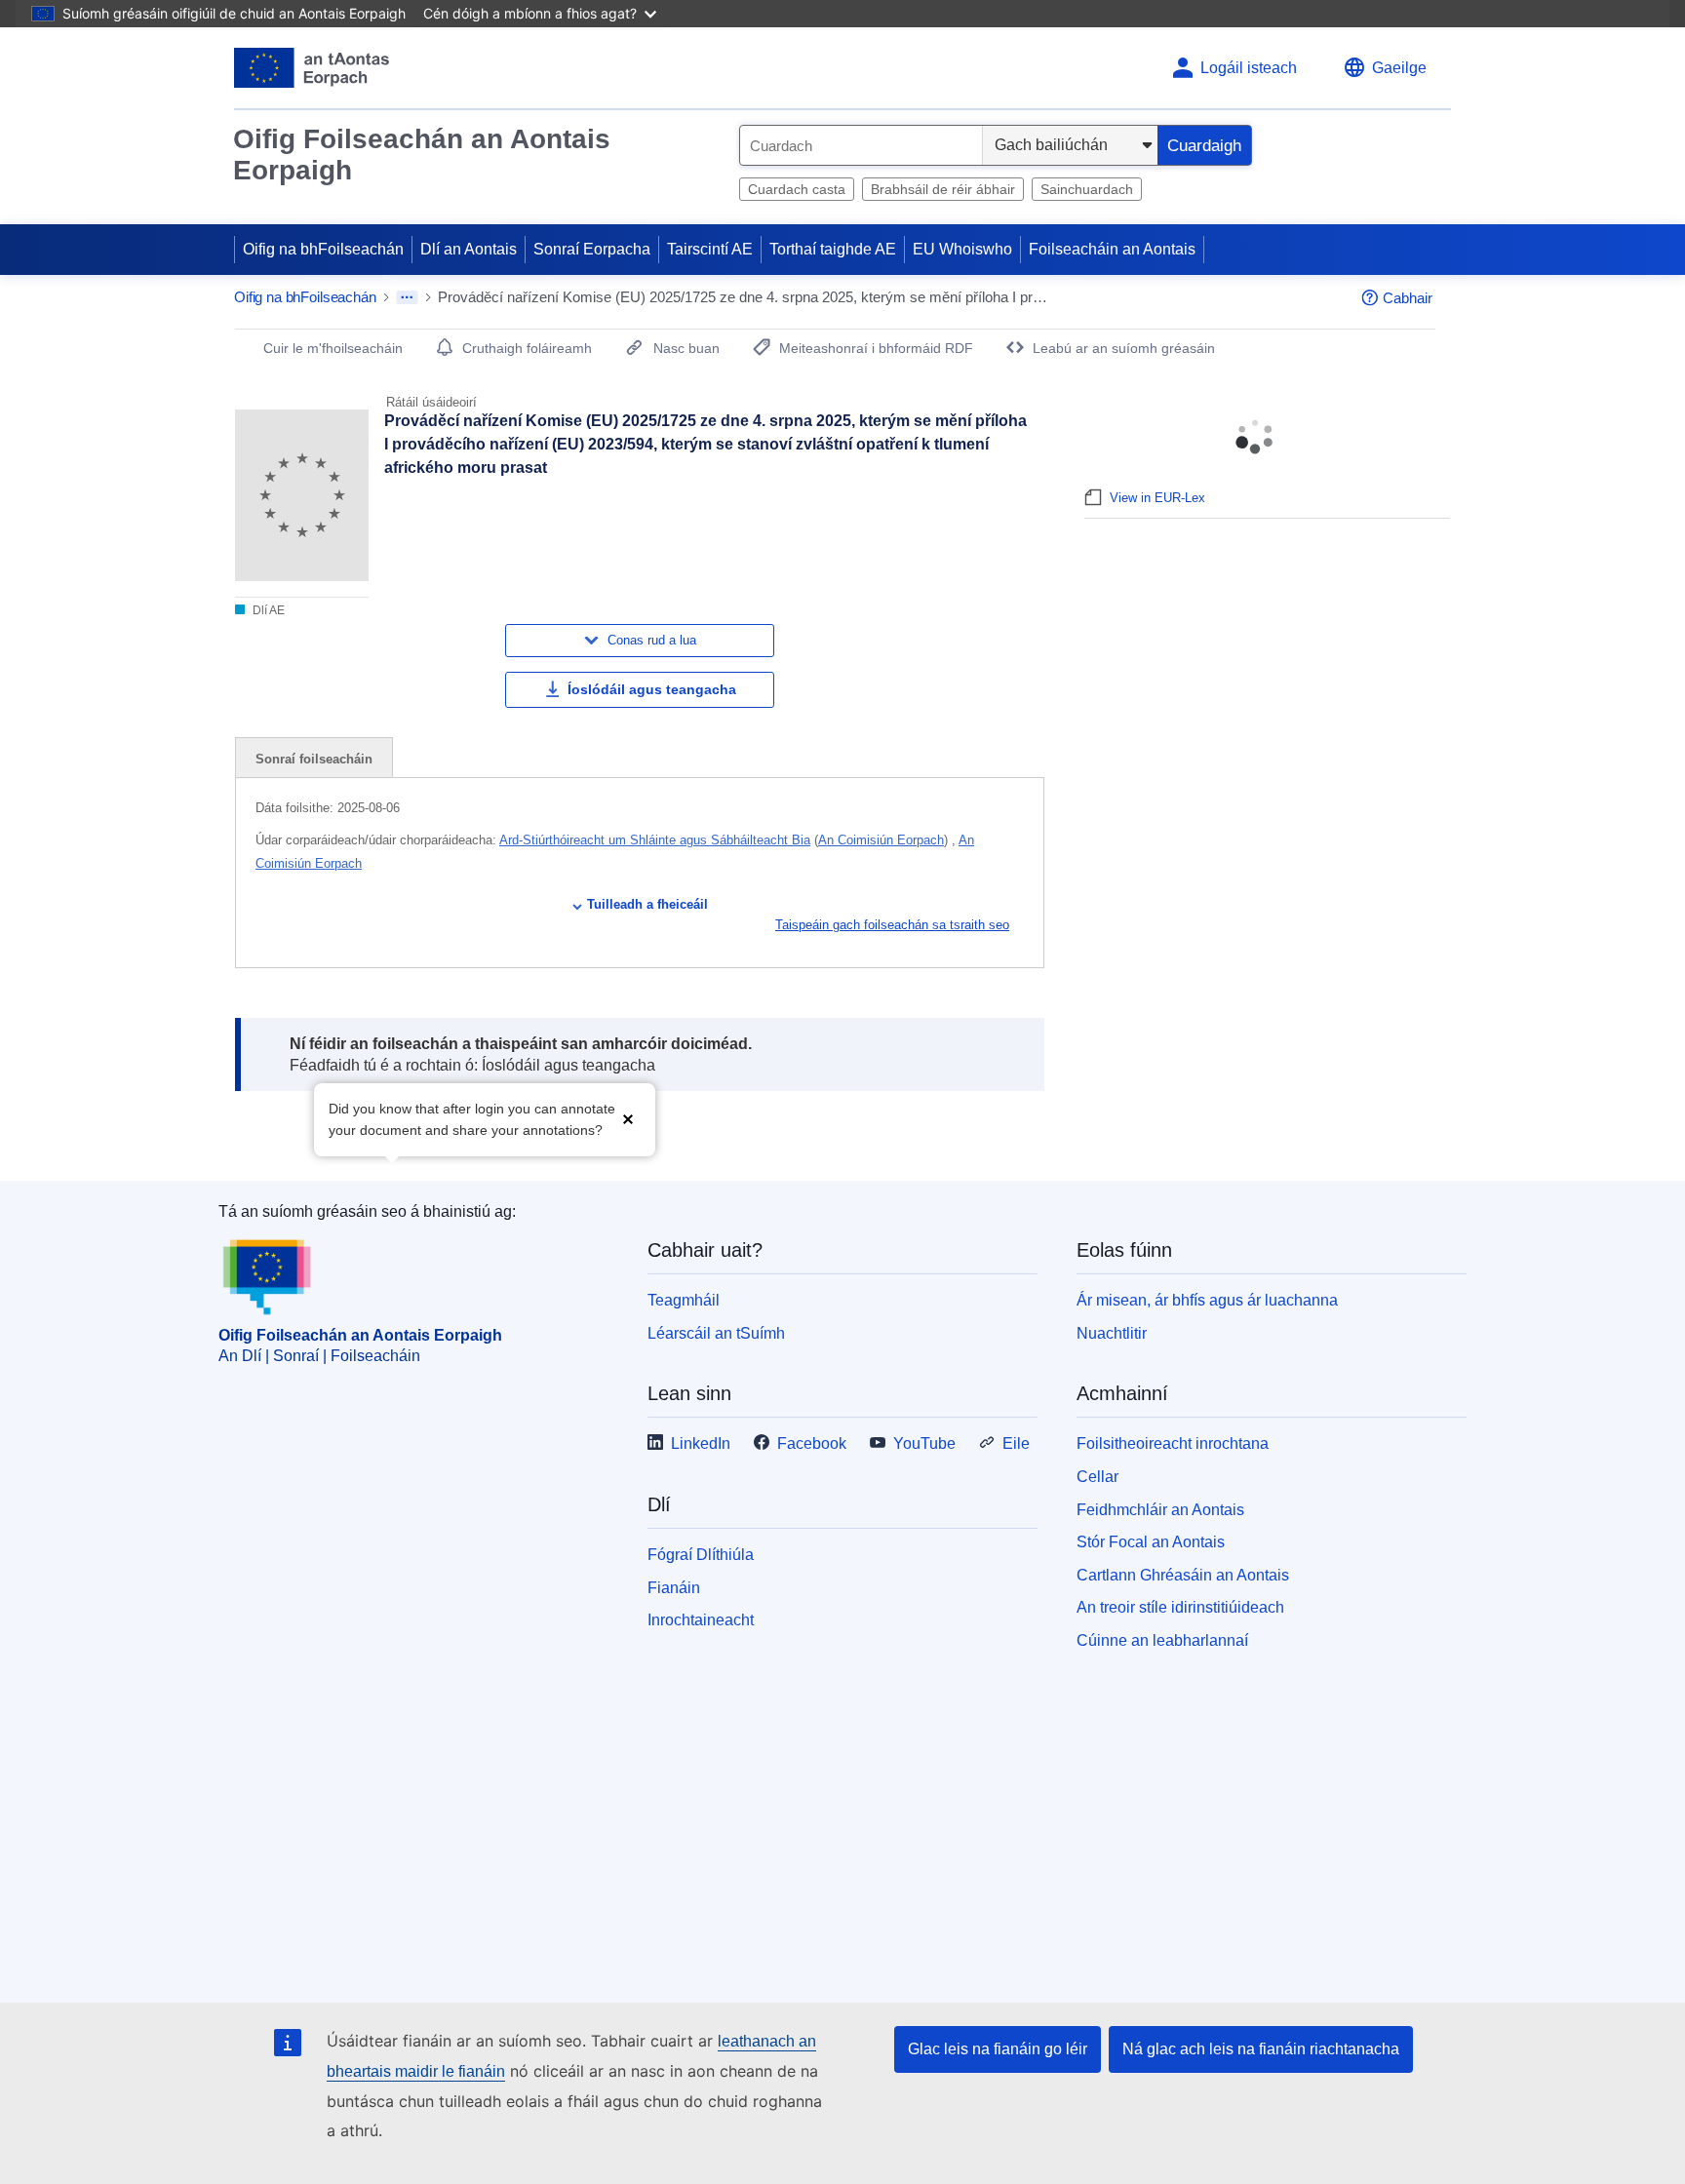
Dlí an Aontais (469, 249)
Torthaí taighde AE (833, 249)
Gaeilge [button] (1399, 68)
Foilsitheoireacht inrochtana (1173, 1443)
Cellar (1097, 1477)
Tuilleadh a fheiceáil (647, 904)
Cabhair (1408, 298)
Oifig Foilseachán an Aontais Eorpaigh (422, 155)
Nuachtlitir (1112, 1333)
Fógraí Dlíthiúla (701, 1555)
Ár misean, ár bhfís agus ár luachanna (1207, 1300)
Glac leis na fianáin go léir (998, 2049)
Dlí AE (267, 610)
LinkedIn (701, 1443)
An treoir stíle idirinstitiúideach (1180, 1607)
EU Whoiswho (962, 249)
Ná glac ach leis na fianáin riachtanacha (1261, 2049)
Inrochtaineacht (701, 1620)
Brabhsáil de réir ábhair (943, 189)
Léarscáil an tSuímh (716, 1333)
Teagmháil (684, 1300)
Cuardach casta (797, 189)
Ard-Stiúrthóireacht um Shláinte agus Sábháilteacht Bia (655, 840)
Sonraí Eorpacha (592, 249)
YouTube (924, 1443)
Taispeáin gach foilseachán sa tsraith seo (892, 925)
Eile (1016, 1443)
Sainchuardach (1087, 189)
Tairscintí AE (710, 249)
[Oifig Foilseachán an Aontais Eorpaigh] (312, 68)
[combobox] (861, 145)
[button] (628, 1118)
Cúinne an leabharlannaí (1162, 1640)
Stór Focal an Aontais (1151, 1542)
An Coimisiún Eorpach (881, 840)
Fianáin (674, 1588)
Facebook (812, 1443)
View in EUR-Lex (1157, 498)
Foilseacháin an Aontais (1112, 249)
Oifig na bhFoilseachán (323, 249)
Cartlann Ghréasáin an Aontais (1183, 1575)
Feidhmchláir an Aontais (1160, 1510)
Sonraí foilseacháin (314, 759)
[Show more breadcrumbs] (407, 297)
